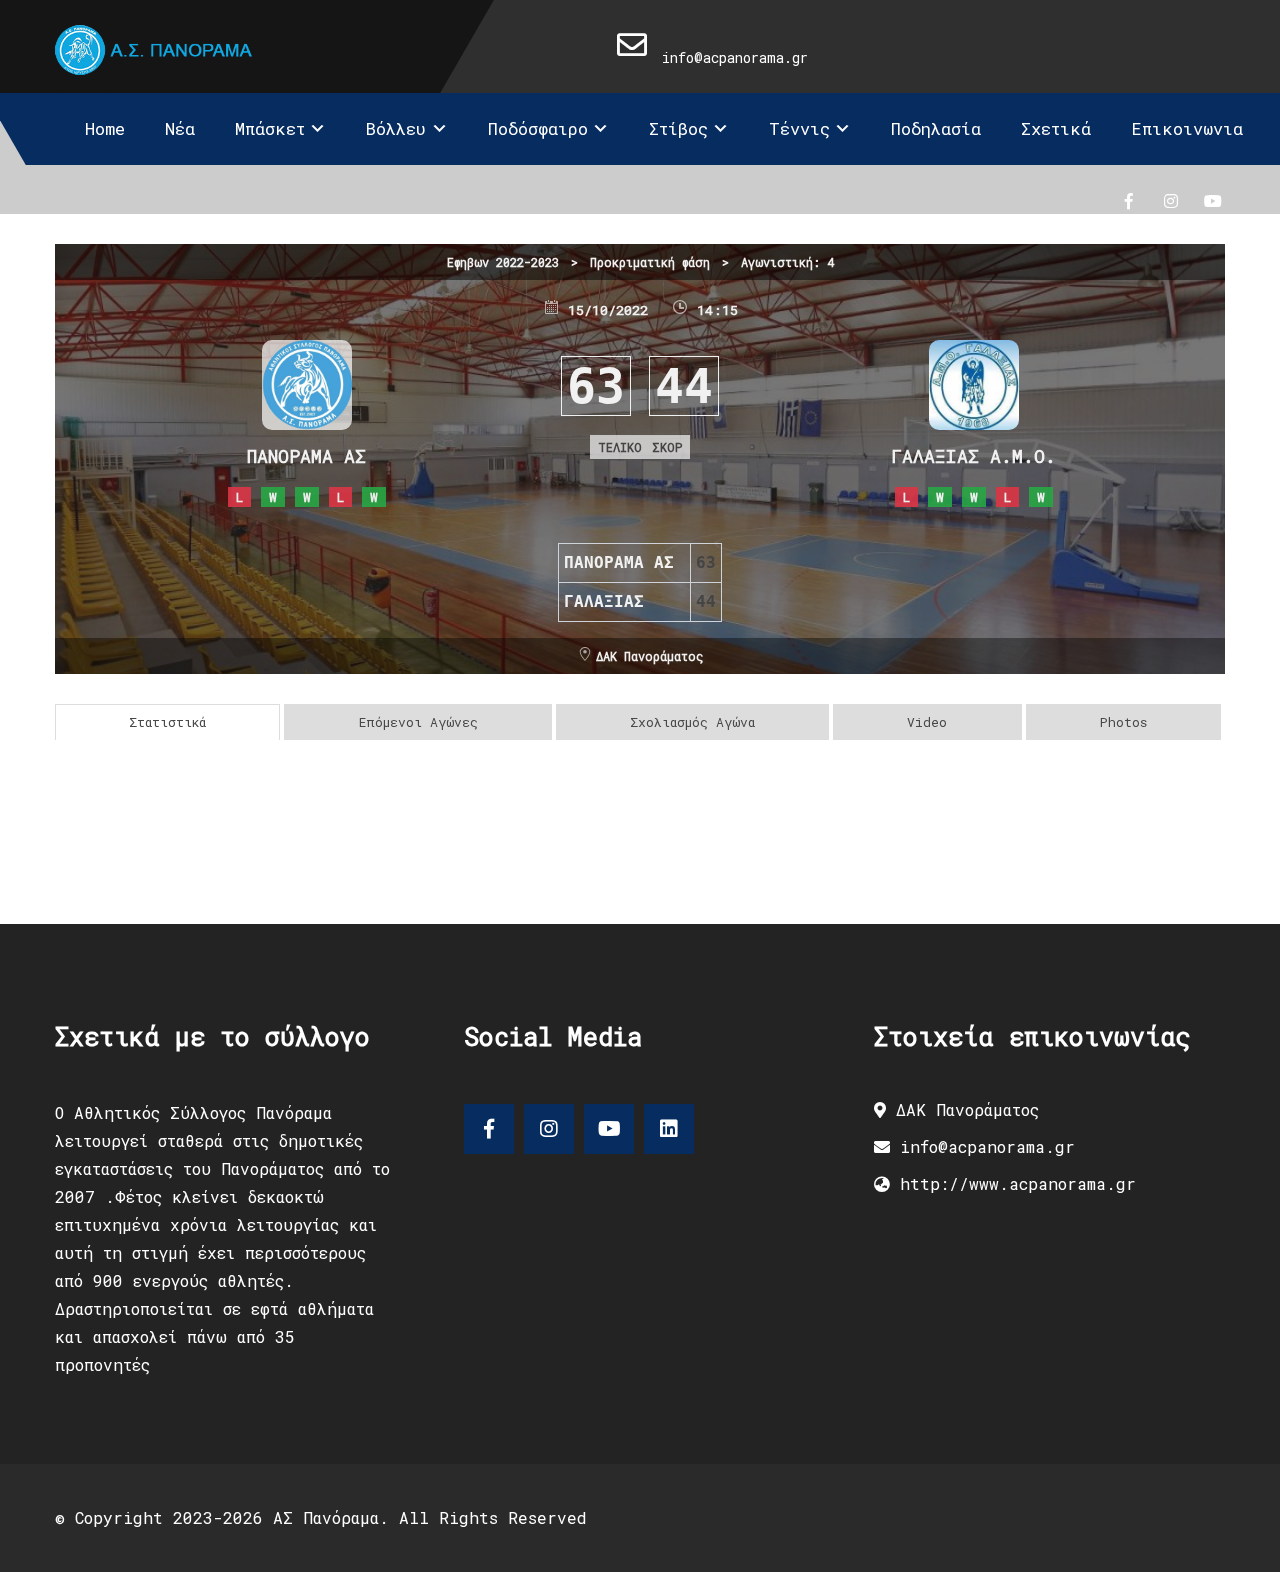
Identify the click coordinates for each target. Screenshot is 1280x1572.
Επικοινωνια (1187, 128)
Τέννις (799, 128)
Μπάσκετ (270, 128)
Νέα (180, 128)
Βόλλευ (396, 128)
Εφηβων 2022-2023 (503, 262)
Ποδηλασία (936, 128)
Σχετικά (1056, 128)
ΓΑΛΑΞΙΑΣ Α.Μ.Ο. (973, 456)
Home (105, 128)
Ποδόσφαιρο (538, 128)
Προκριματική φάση (650, 262)
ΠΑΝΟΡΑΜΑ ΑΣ (306, 456)
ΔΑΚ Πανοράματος (649, 656)
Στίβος (678, 128)
